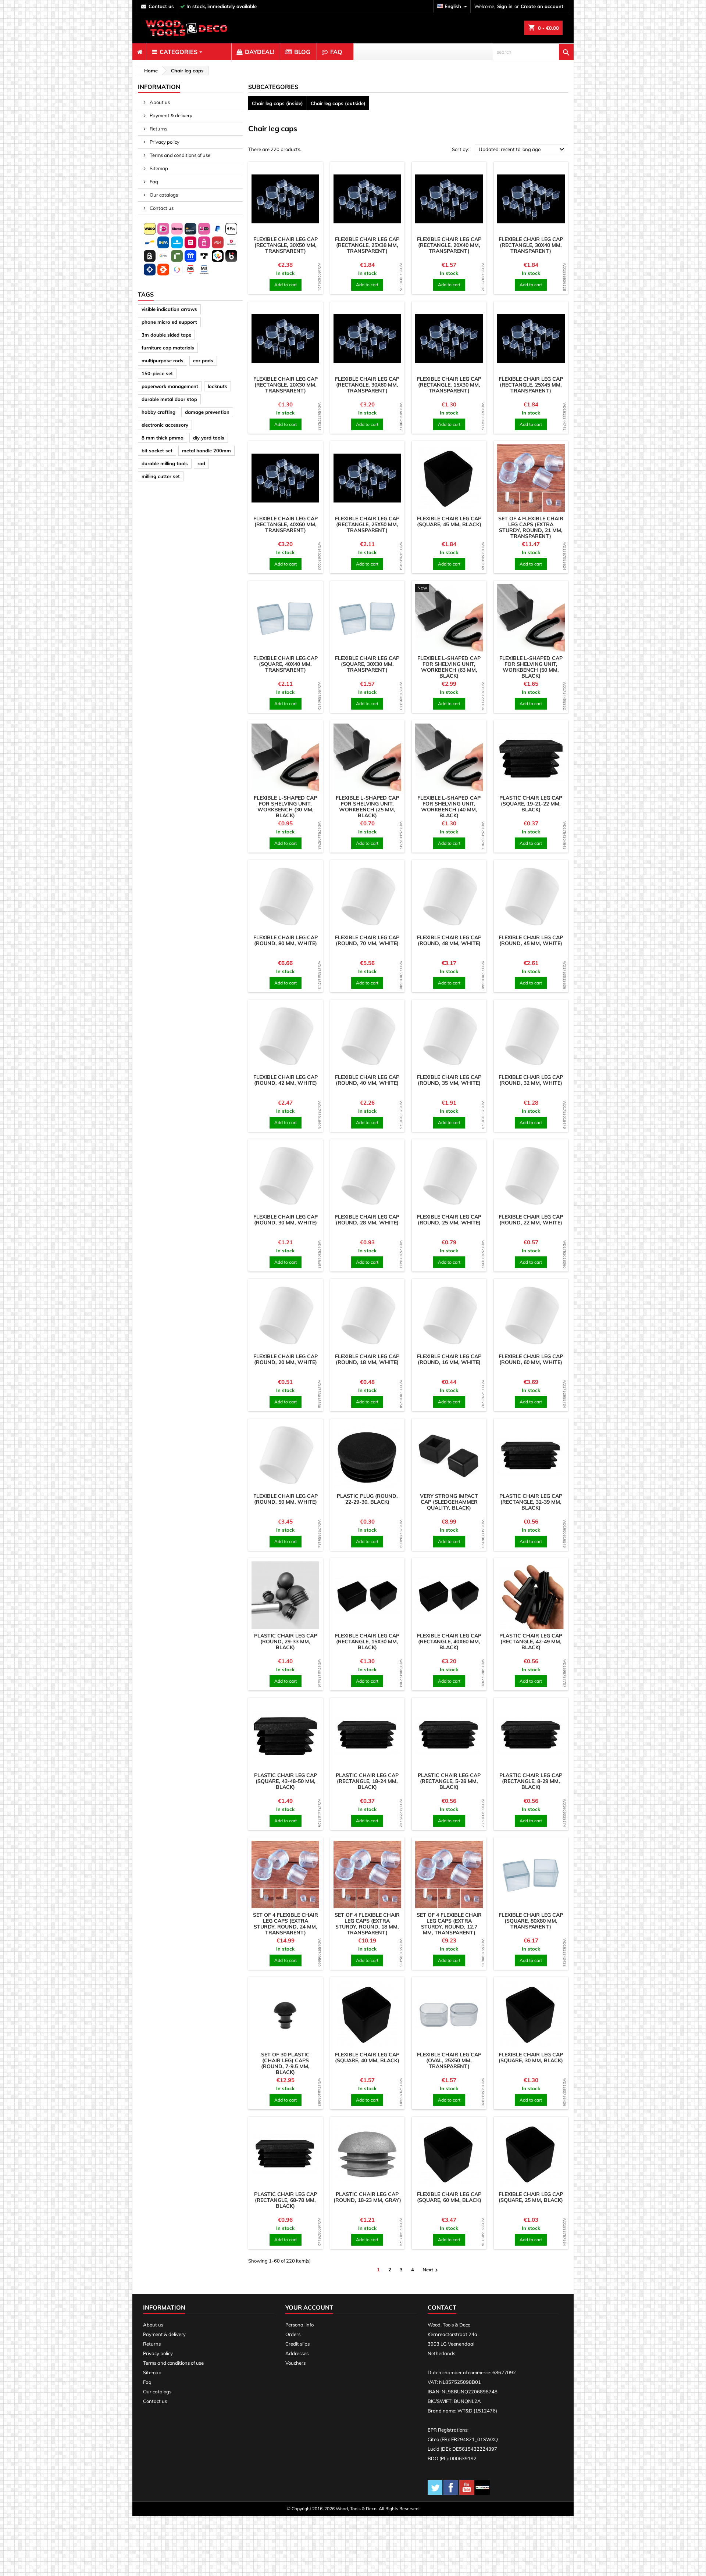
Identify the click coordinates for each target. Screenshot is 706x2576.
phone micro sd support (169, 322)
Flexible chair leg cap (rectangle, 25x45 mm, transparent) (531, 385)
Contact (442, 2307)
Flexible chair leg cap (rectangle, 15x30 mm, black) (367, 1642)
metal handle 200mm (206, 451)
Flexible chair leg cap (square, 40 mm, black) (367, 2057)
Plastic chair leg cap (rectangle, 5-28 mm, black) (449, 1781)
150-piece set (157, 373)
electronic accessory (165, 425)
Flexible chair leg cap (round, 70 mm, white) (367, 940)
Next (431, 2270)
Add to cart (286, 285)
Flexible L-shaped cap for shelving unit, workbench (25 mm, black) (367, 807)
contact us (161, 6)
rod (201, 463)
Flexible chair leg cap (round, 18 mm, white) (367, 1359)
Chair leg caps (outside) (338, 103)
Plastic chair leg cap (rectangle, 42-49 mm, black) (531, 1642)
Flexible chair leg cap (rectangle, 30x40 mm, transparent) (531, 245)
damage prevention (207, 412)
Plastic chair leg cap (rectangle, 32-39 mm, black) (531, 1502)
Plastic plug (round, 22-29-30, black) (367, 1499)
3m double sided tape (166, 335)
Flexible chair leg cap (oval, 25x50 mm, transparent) (449, 2060)
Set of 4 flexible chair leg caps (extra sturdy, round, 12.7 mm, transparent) (449, 1924)
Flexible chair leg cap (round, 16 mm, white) (449, 1359)
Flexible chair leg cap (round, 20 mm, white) (286, 1359)
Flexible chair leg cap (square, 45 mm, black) (449, 521)
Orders (293, 2334)
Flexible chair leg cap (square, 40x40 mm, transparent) (286, 664)
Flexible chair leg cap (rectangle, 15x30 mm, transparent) (449, 385)
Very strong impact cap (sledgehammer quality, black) (449, 1502)
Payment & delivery (170, 115)
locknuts (217, 386)
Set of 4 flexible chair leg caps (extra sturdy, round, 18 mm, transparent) (367, 1924)
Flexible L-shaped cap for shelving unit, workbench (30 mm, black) (285, 807)
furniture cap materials (168, 348)
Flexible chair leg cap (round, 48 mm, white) (449, 940)
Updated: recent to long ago (523, 150)
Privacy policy (164, 142)
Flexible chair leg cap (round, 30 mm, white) (286, 1220)
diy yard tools (209, 438)
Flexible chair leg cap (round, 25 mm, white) (449, 1220)
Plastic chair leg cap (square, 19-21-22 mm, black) (531, 804)
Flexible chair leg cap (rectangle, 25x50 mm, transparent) (367, 524)
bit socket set (157, 451)
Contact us (161, 208)
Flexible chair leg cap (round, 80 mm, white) (286, 940)
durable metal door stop (169, 399)
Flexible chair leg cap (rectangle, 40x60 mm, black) (449, 1642)
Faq (153, 182)
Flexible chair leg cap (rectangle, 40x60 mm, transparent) (286, 524)
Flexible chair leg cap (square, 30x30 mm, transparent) (367, 664)
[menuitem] (140, 52)
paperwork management (170, 386)
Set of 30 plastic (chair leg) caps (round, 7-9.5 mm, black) (285, 2063)
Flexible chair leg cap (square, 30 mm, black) (531, 2057)
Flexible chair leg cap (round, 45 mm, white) (531, 940)
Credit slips (297, 2344)
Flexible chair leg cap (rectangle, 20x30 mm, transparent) (286, 385)
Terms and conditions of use (179, 155)
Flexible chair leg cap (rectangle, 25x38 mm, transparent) (367, 245)
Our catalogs (163, 195)
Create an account (542, 6)
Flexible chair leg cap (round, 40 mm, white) (367, 1080)
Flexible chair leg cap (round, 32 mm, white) (531, 1080)
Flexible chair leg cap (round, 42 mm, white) (286, 1080)
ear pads (203, 360)
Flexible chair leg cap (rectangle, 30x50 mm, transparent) (286, 245)
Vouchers (295, 2363)
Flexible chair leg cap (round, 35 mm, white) (449, 1080)
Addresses (297, 2353)
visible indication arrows (169, 309)
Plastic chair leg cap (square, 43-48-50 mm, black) (286, 1781)
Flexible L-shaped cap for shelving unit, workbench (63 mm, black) (449, 667)
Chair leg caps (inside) (277, 103)
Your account (309, 2307)
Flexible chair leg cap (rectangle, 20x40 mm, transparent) (449, 245)
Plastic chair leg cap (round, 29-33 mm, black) (286, 1642)
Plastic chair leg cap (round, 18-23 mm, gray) (367, 2197)
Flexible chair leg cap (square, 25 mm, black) (531, 2197)
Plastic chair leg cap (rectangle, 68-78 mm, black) (286, 2200)
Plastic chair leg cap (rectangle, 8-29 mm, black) (531, 1781)
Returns (158, 129)
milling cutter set (161, 476)
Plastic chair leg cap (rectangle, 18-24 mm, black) (367, 1781)
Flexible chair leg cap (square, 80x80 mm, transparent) (531, 1921)
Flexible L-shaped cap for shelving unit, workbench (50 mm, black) (531, 667)
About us (159, 102)
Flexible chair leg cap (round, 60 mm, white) (531, 1359)
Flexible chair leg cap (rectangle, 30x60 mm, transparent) (367, 385)
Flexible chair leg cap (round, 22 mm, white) (531, 1220)
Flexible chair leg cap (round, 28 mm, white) (367, 1220)
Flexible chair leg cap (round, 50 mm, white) (286, 1499)
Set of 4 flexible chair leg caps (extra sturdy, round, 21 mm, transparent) (531, 527)
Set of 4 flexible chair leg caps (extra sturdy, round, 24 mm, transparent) (286, 1924)
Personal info (299, 2325)
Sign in (505, 6)
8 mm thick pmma (163, 438)
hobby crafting (158, 412)
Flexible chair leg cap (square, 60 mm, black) (449, 2197)
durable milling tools (165, 463)
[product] (286, 199)
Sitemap (158, 168)
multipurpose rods (163, 360)
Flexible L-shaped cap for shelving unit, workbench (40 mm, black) (449, 807)
